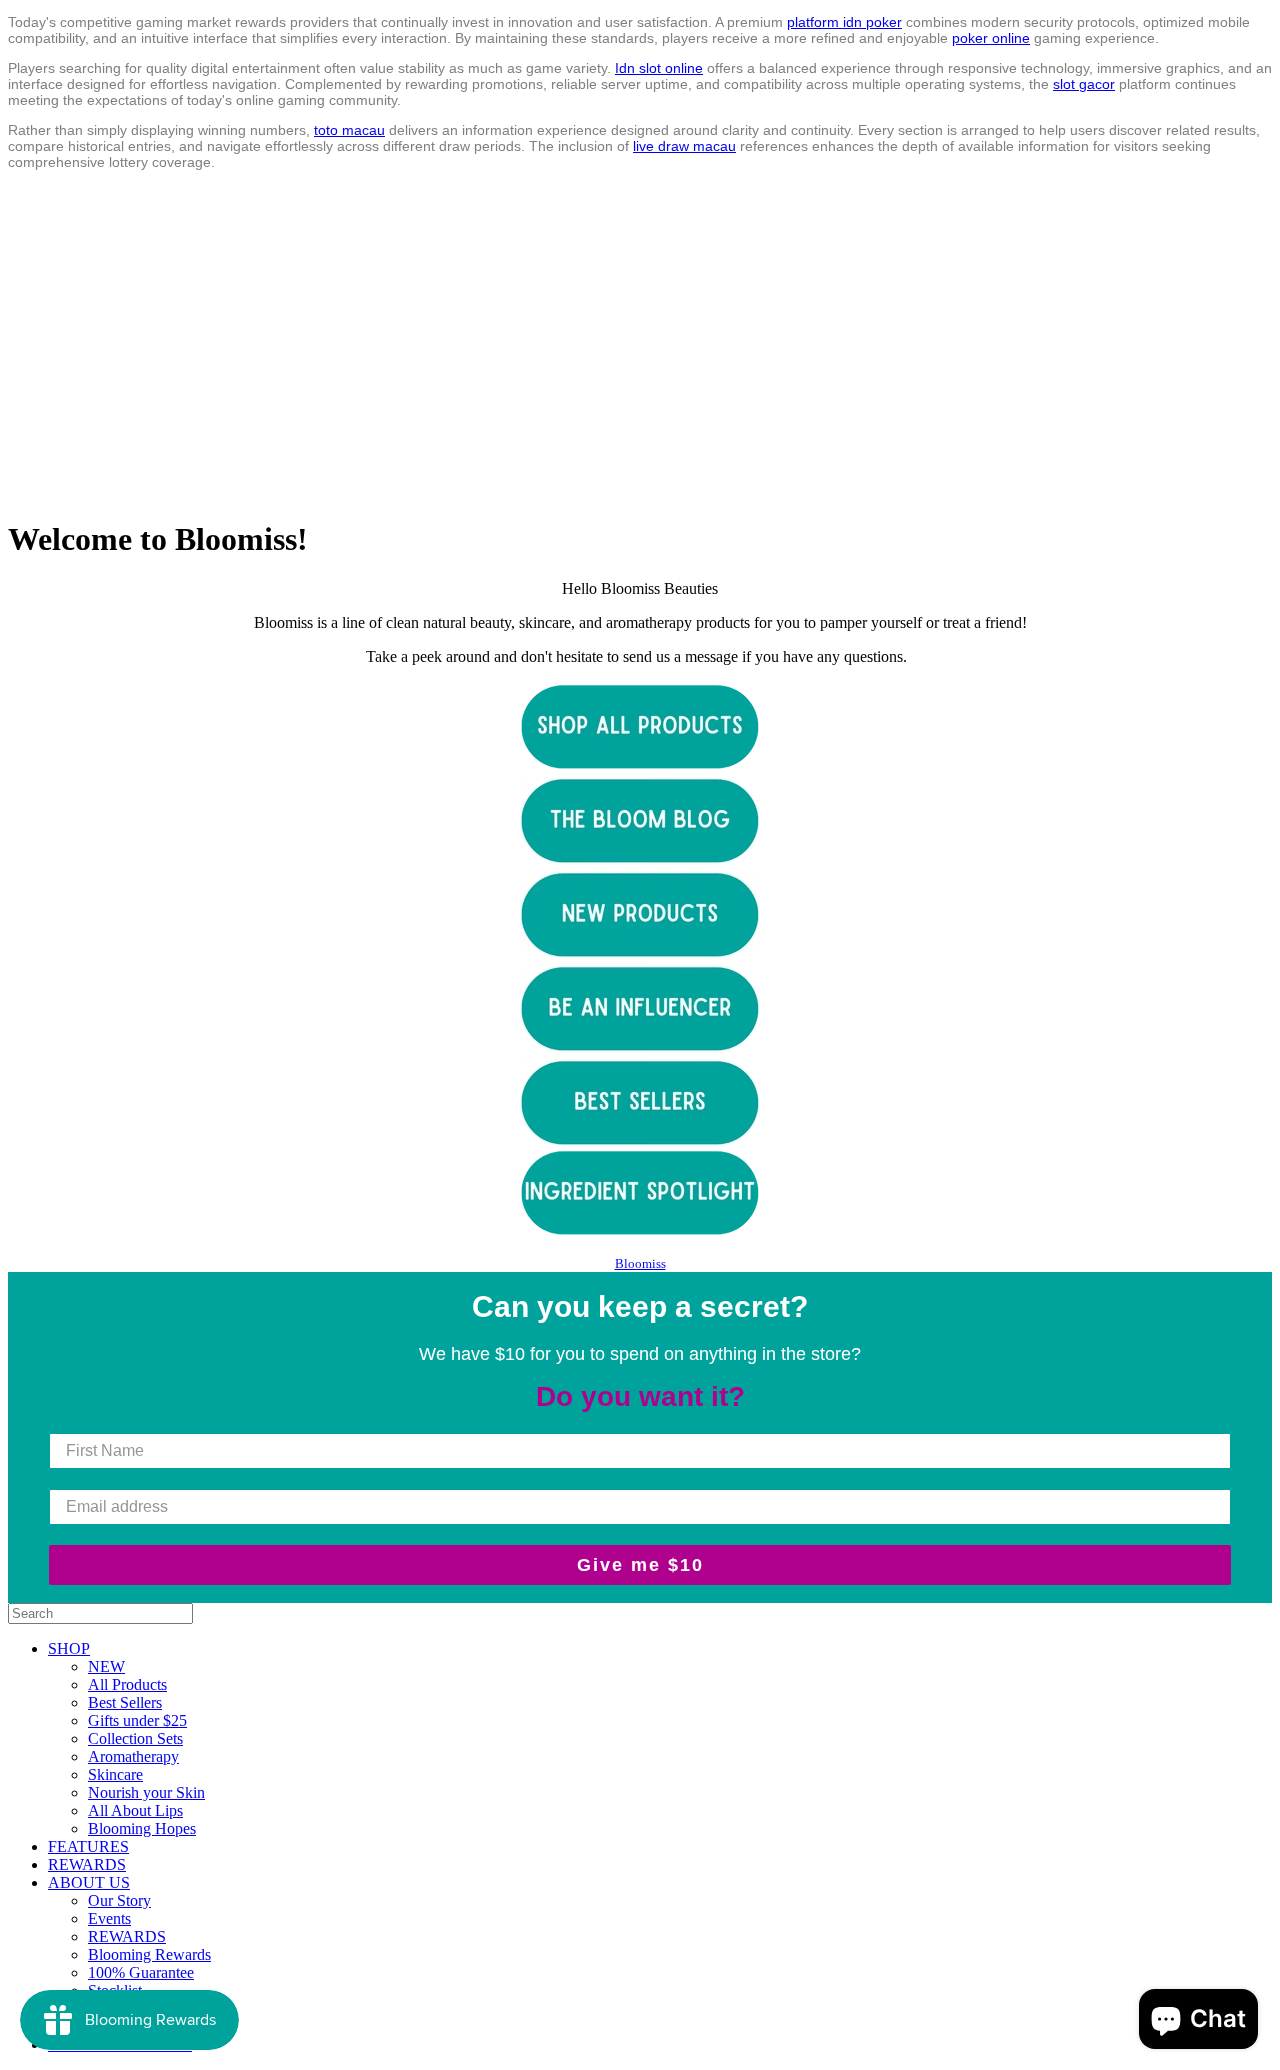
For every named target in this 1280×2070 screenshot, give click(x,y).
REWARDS (87, 1864)
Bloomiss (640, 1263)
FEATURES (88, 1846)
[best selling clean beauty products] (640, 1103)
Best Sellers (125, 1702)
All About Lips (135, 1810)
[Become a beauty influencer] (640, 1048)
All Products (127, 1684)
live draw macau (684, 146)
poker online (991, 38)
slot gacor (1084, 84)
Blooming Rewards (149, 1954)
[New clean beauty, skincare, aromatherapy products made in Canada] (640, 954)
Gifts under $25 (137, 1720)
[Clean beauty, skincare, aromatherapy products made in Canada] (640, 766)
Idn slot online (659, 68)
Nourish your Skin (146, 1792)
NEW (106, 1666)
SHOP (69, 1648)
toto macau (349, 130)
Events (109, 1918)
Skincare (115, 1774)
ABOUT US (89, 1882)
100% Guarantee (141, 1972)
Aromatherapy (133, 1756)
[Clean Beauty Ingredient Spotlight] (640, 1193)
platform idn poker (844, 22)
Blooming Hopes (142, 1828)
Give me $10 (640, 1565)
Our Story (119, 1900)
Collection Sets (135, 1738)
